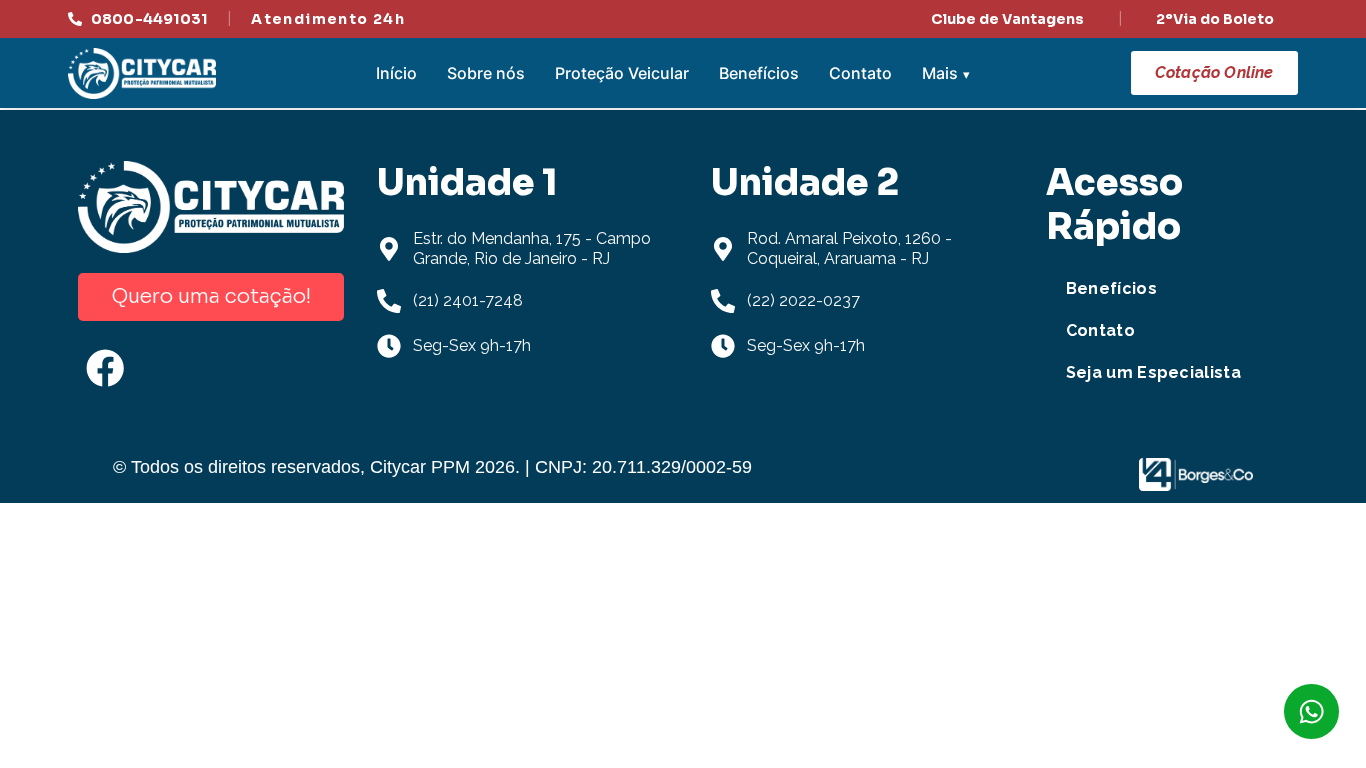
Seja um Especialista (1153, 372)
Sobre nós (486, 73)
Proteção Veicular (622, 73)
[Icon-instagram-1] (183, 368)
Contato (860, 73)
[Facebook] (105, 368)
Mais (940, 73)
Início (396, 73)
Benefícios (759, 73)
